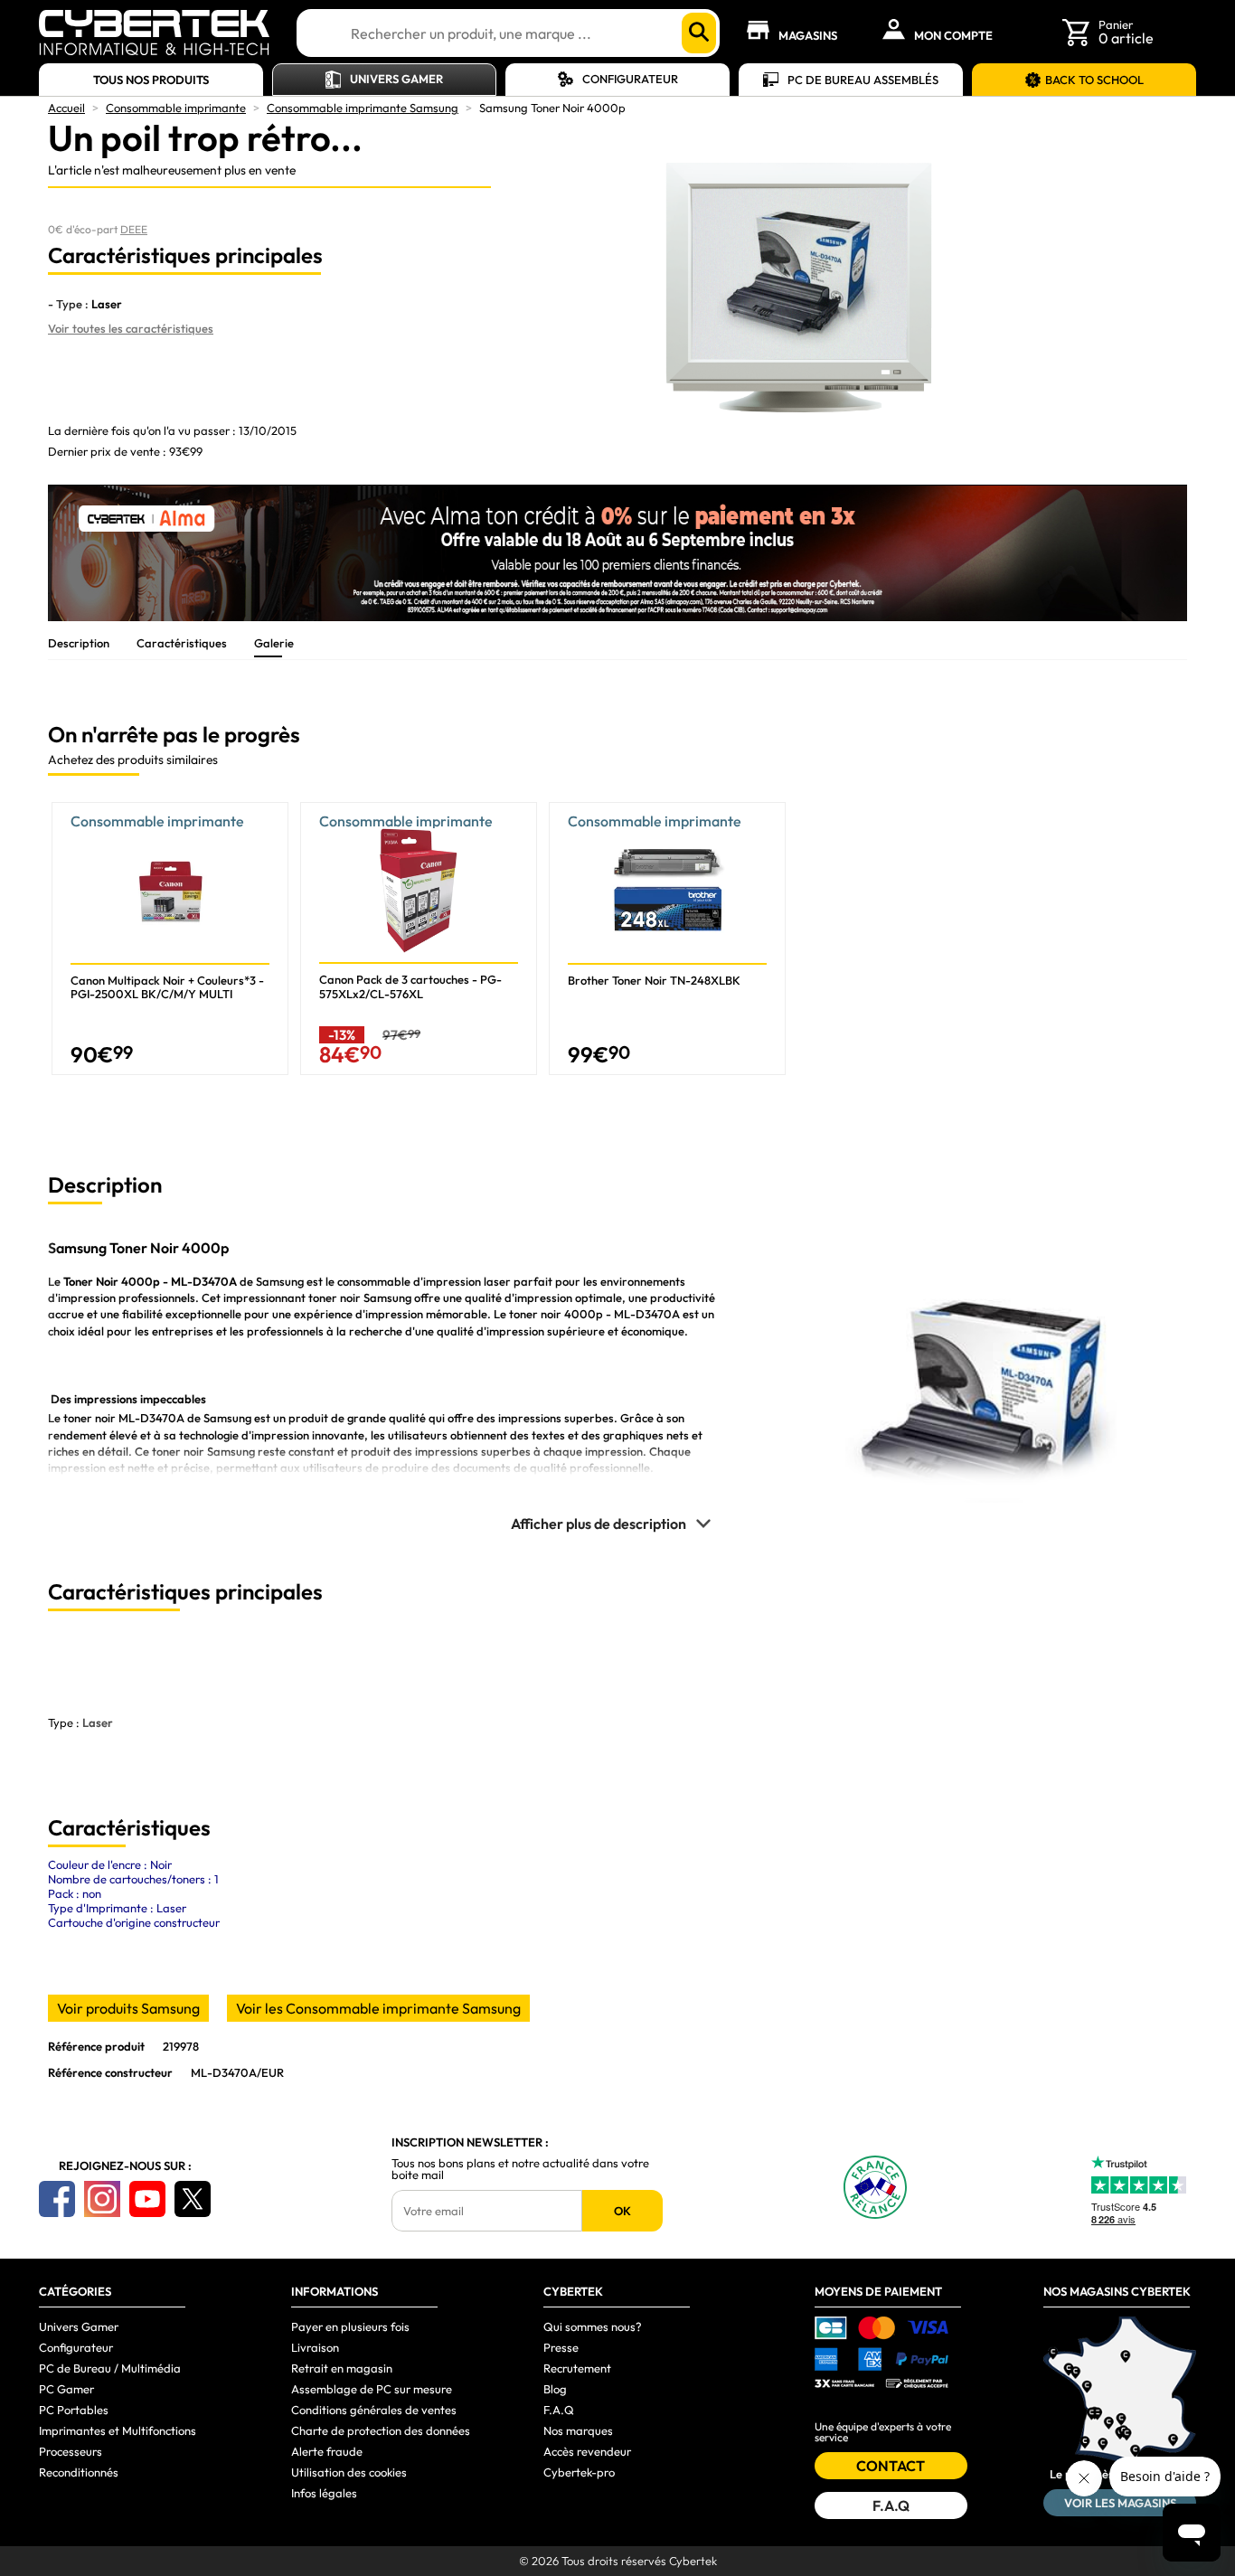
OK (622, 2211)
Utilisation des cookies (349, 2472)
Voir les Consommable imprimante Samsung (378, 2008)
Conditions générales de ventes (374, 2410)
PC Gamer (66, 2389)
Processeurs (71, 2451)
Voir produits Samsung (128, 2008)
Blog (555, 2389)
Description (79, 643)
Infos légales (324, 2493)
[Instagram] (102, 2199)
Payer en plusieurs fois (350, 2326)
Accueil (66, 108)
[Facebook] (57, 2199)
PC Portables (74, 2410)
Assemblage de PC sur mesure (372, 2389)
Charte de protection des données (381, 2430)
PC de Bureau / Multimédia (110, 2368)
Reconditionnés (79, 2472)
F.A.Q (559, 2410)
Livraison (315, 2347)
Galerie (274, 643)
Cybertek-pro (579, 2472)
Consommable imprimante (176, 108)
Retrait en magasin (342, 2368)
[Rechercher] (699, 33)
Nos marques (578, 2430)
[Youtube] (147, 2199)
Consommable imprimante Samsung (363, 108)
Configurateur (630, 79)
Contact (891, 2466)
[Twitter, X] (193, 2199)
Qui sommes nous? (593, 2326)
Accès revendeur (587, 2451)
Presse (561, 2347)
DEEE (134, 229)
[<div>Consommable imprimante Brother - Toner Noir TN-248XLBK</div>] (667, 939)
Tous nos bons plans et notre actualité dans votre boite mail (520, 2169)
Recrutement (577, 2368)
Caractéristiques (182, 643)
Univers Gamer (396, 79)
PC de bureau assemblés (863, 80)
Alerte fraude (327, 2451)
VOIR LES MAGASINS (1120, 2503)
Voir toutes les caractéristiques (131, 328)
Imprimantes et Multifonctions (118, 2430)
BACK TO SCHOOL (1094, 80)
